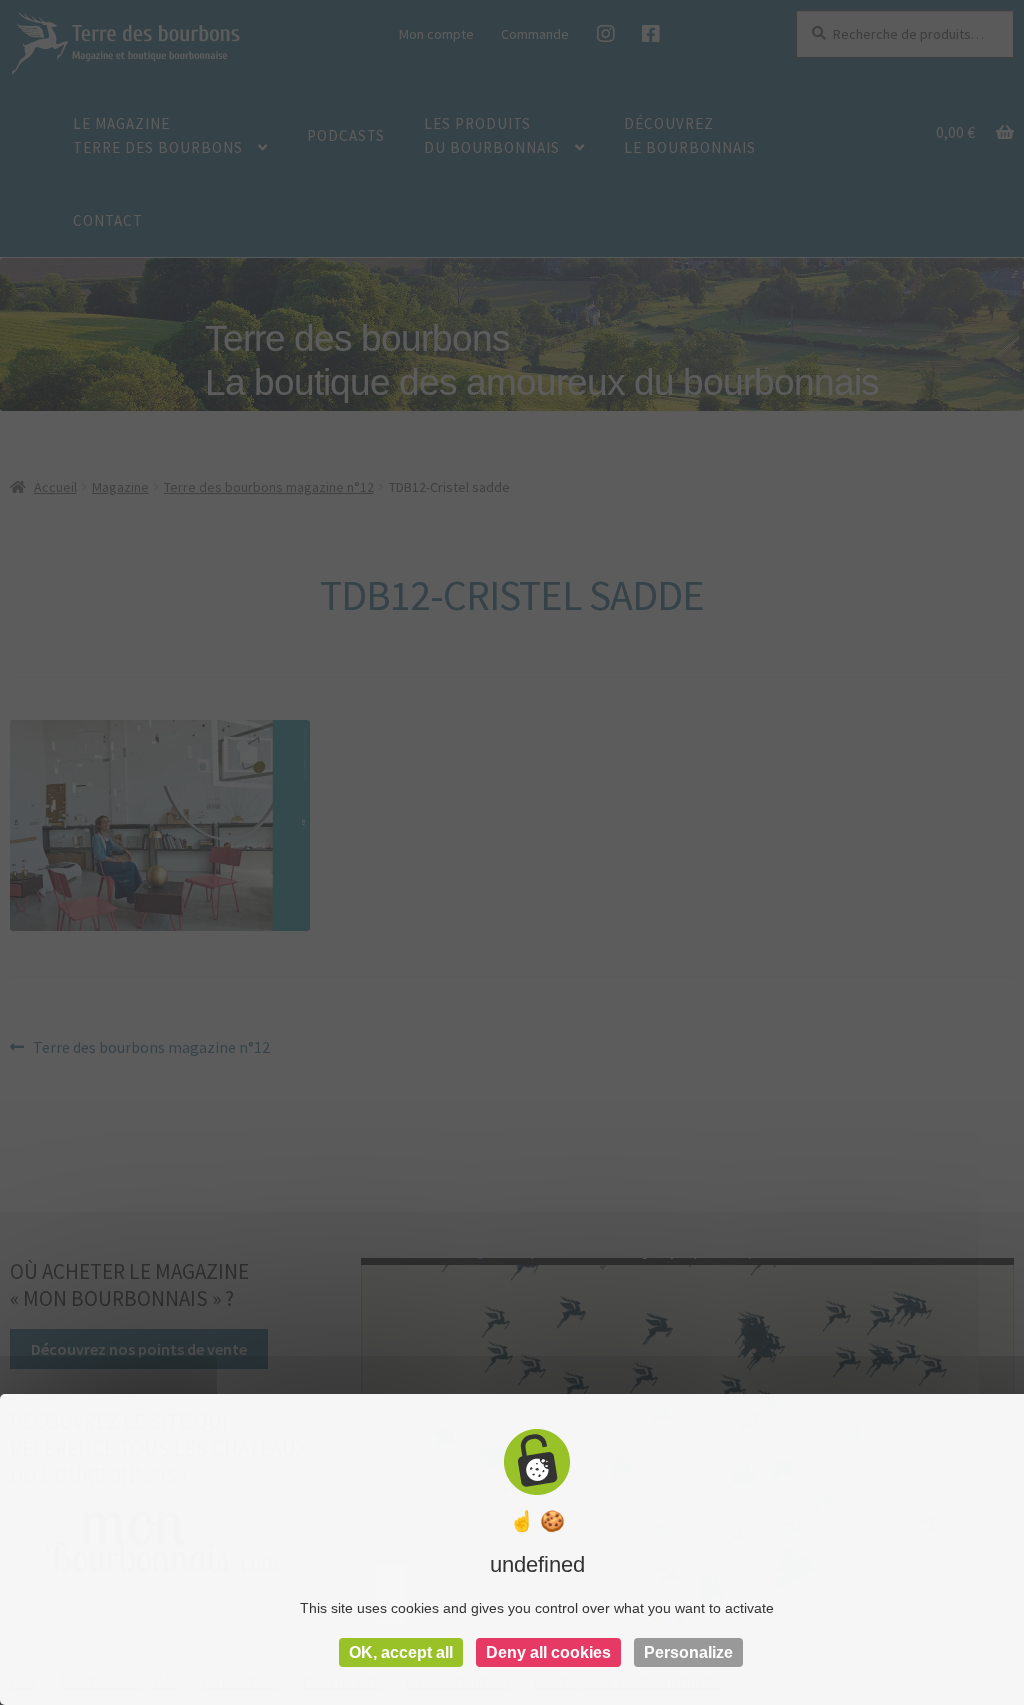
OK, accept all (401, 1652)
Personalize (688, 1652)
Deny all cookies (548, 1652)
